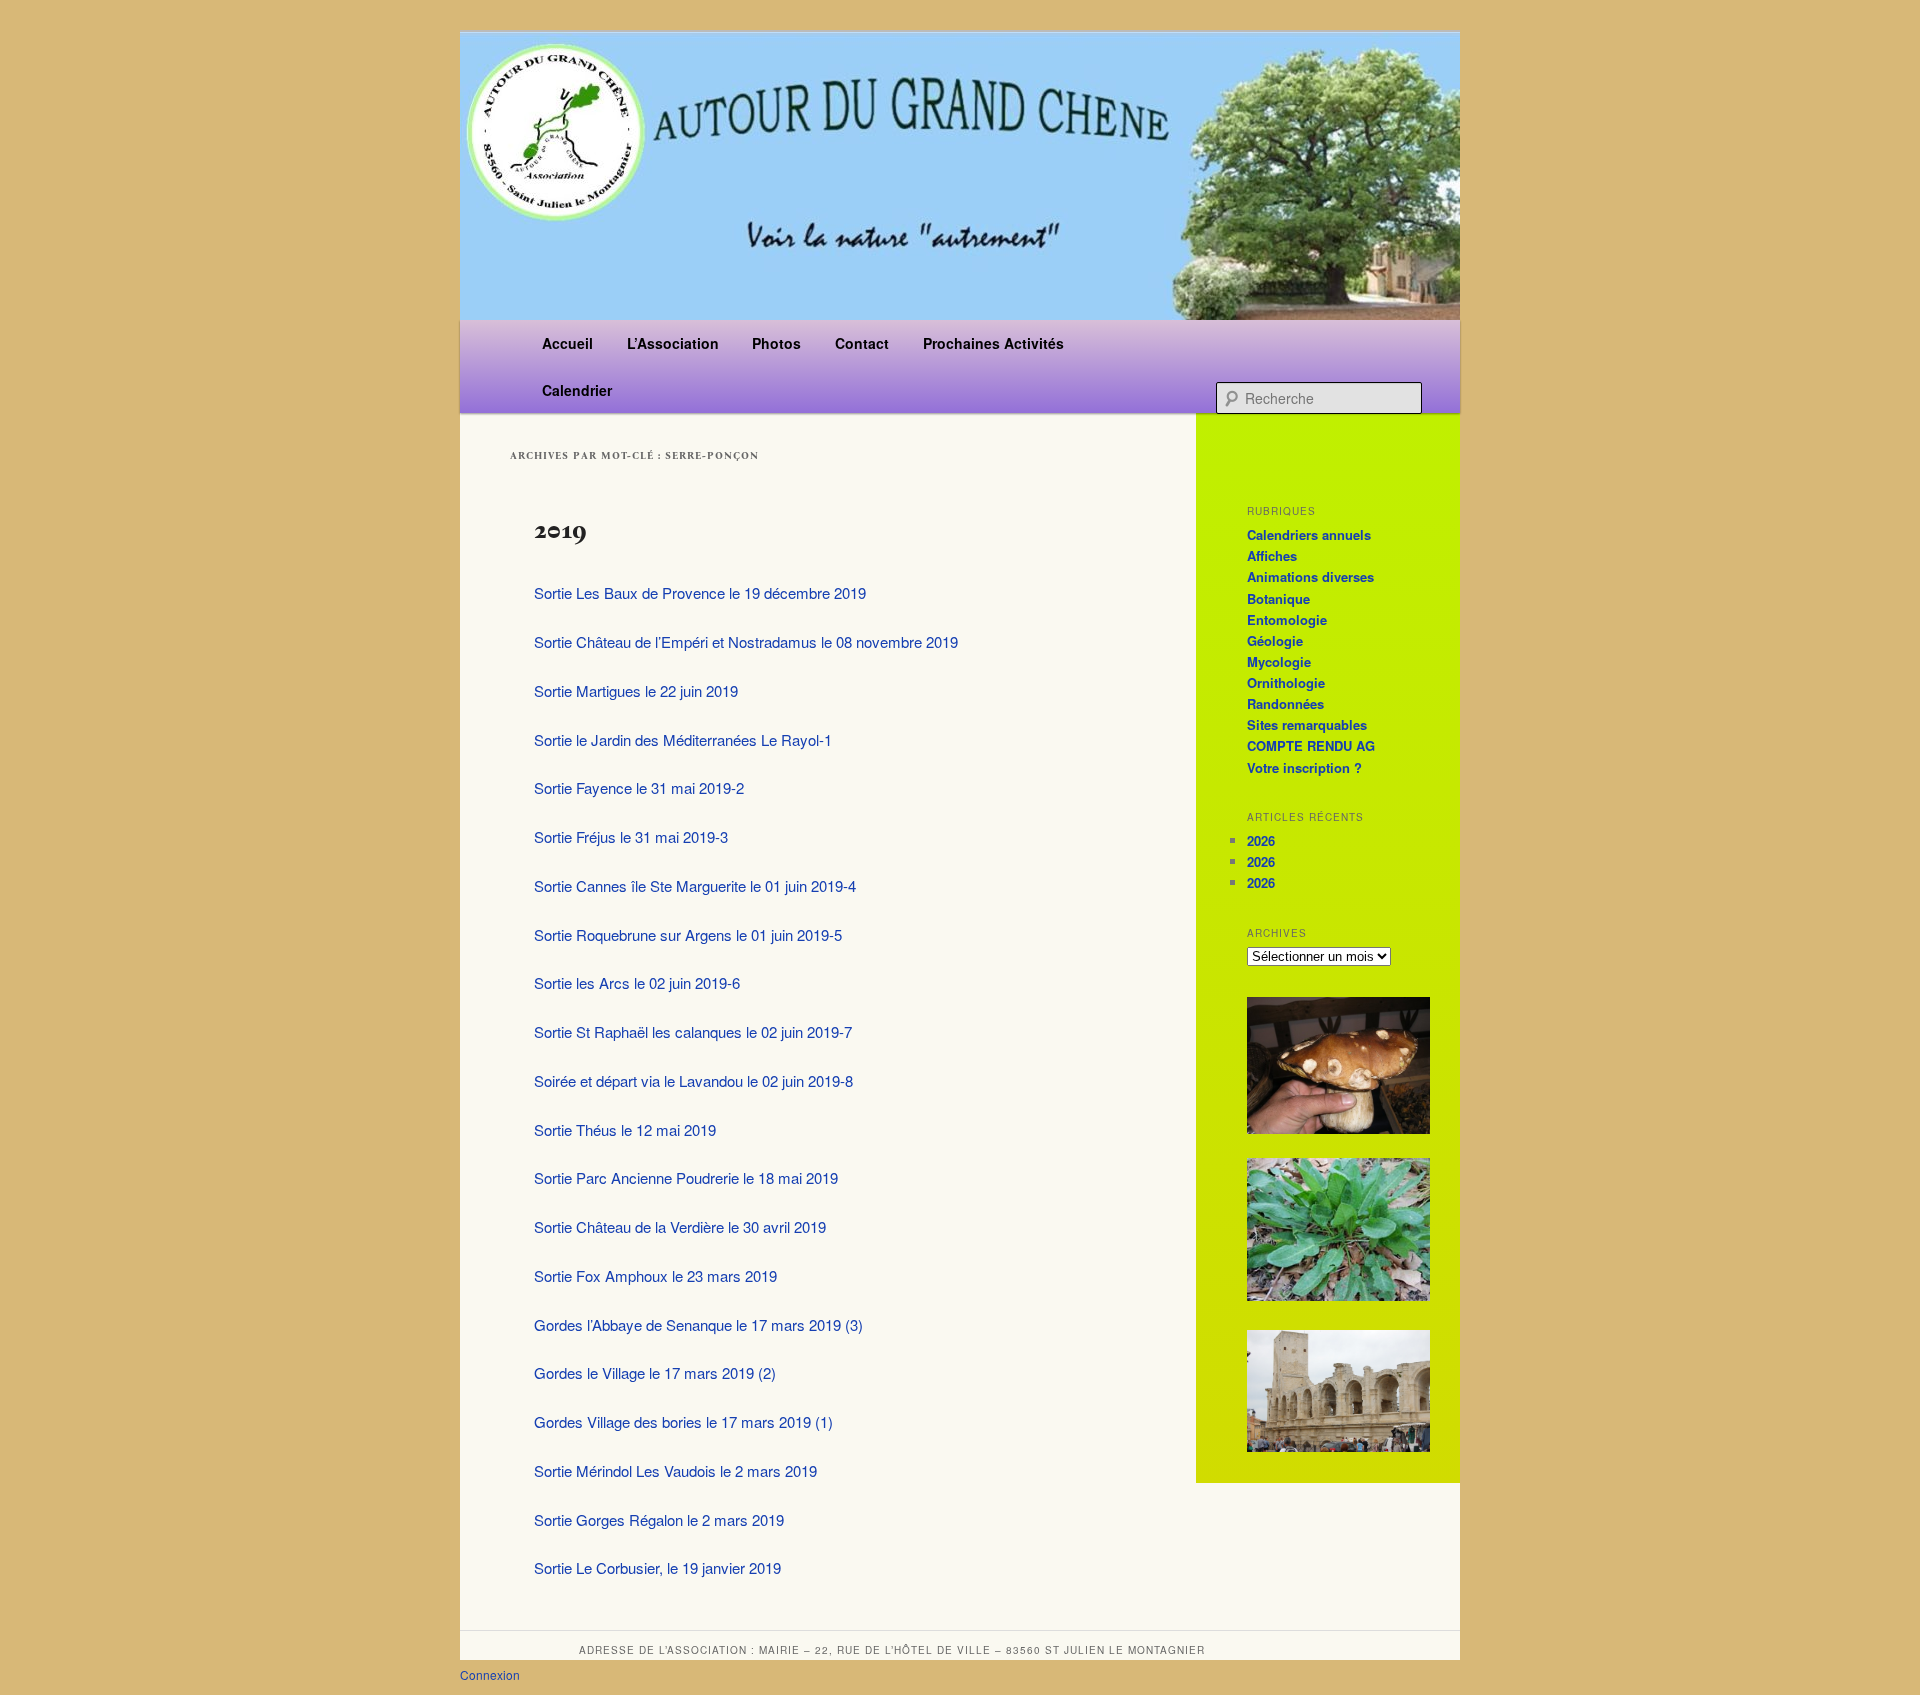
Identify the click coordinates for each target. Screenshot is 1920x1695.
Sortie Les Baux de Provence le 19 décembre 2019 (700, 592)
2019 (560, 529)
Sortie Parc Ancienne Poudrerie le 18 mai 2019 (686, 1177)
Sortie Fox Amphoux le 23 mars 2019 (655, 1275)
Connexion (490, 1674)
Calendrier (577, 390)
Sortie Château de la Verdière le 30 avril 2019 (680, 1226)
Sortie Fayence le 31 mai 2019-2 (639, 787)
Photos (776, 343)
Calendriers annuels (1309, 534)
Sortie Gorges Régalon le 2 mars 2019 (659, 1519)
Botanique (1278, 598)
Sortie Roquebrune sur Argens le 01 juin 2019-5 (688, 934)
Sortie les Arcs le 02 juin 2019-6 (637, 982)
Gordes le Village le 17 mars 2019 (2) (655, 1372)
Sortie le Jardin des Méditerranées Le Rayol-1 (683, 739)
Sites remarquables (1307, 724)
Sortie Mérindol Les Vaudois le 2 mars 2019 (675, 1470)
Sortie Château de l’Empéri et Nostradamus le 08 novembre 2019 (746, 641)
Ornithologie (1286, 682)
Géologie (1275, 640)
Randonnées (1285, 703)
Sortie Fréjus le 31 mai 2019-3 (631, 836)
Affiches (1272, 555)
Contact (862, 343)
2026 (1261, 840)
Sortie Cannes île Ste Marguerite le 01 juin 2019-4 (695, 885)
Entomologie (1287, 619)
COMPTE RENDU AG (1311, 745)
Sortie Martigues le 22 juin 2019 (636, 690)
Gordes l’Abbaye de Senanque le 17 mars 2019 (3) (698, 1324)
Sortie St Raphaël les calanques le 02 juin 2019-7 (693, 1031)
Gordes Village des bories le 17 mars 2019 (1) (683, 1421)
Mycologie (1279, 661)
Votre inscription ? (1304, 767)
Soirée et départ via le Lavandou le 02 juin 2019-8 (693, 1080)
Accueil (567, 343)
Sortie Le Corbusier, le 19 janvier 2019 (657, 1567)
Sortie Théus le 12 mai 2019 (625, 1129)
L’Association (673, 343)
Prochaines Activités (993, 343)
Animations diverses (1310, 576)
